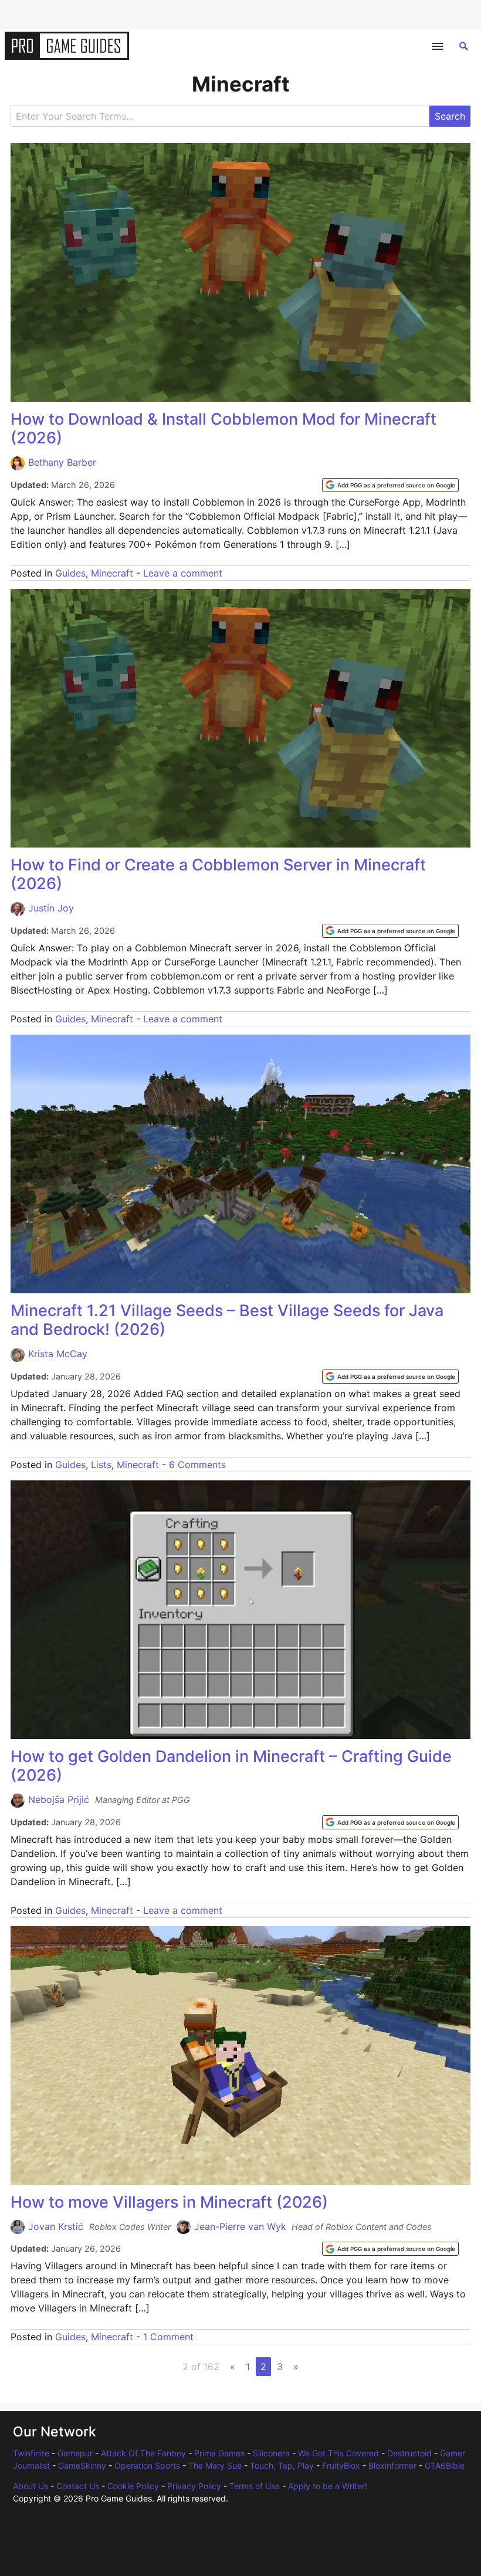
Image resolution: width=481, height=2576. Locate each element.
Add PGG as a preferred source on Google (396, 485)
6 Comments (197, 1465)
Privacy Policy (194, 2486)
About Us (31, 2486)
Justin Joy (51, 908)
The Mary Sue (215, 2465)
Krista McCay (58, 1354)
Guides (70, 573)
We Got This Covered (338, 2453)
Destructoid (409, 2453)
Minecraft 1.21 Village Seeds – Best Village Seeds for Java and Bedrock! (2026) (227, 1320)
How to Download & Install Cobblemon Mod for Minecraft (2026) (223, 428)
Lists (101, 1465)
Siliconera (271, 2453)
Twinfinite (31, 2453)
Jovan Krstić (56, 2226)
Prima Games (219, 2453)
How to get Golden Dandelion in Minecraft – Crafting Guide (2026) (231, 1766)
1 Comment (168, 2337)
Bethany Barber (62, 462)
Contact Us (78, 2486)
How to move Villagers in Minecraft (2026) (169, 2202)
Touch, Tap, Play (282, 2465)
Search (450, 116)
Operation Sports (147, 2465)
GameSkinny (82, 2465)
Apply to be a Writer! (328, 2486)
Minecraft (112, 573)
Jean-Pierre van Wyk (240, 2226)
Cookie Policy (133, 2486)
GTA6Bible (445, 2465)
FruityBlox (341, 2465)
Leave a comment (183, 573)
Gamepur (75, 2453)
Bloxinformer (392, 2465)
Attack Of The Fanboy (143, 2453)
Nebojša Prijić (59, 1799)
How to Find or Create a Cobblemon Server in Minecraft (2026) (218, 874)
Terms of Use (255, 2486)
